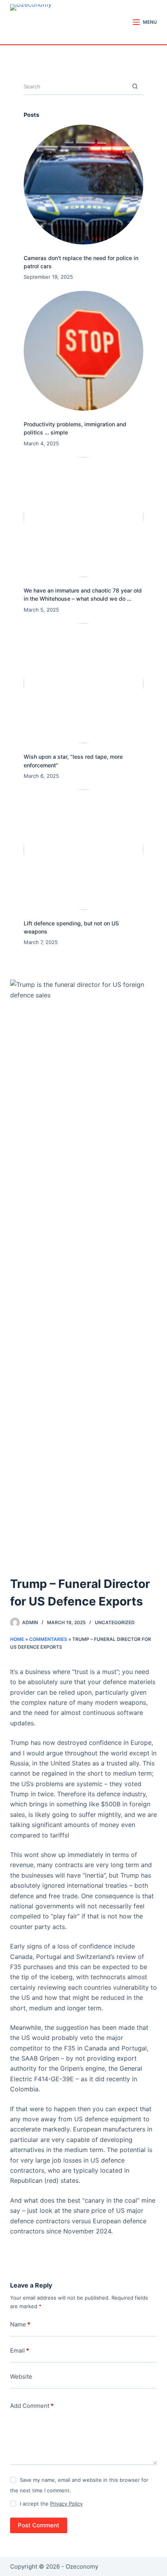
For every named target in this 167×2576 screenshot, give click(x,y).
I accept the (51, 2504)
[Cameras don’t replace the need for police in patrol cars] (83, 185)
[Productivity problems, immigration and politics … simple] (83, 351)
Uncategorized (115, 1622)
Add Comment (32, 2406)
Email (20, 2350)
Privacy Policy (66, 2504)
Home (17, 1639)
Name (20, 2324)
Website (21, 2376)
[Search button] (135, 87)
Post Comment (39, 2525)
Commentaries (48, 1639)
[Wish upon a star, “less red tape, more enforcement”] (83, 683)
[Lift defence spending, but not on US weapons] (83, 849)
